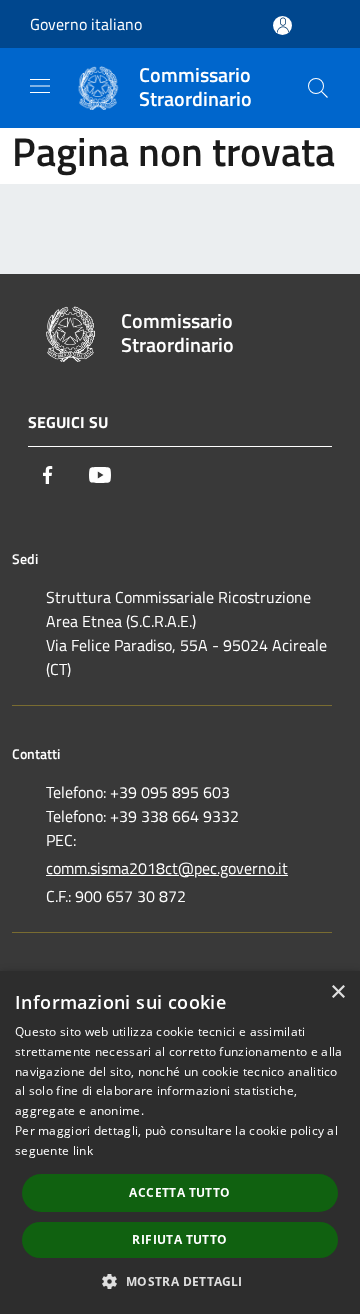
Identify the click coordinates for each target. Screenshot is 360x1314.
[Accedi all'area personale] (282, 25)
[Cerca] (318, 88)
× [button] (337, 992)
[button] (179, 1281)
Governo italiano (86, 24)
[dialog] (180, 1142)
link (83, 1150)
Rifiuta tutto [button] (179, 1239)
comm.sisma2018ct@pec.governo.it (167, 868)
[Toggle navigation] (40, 86)
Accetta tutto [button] (179, 1192)
